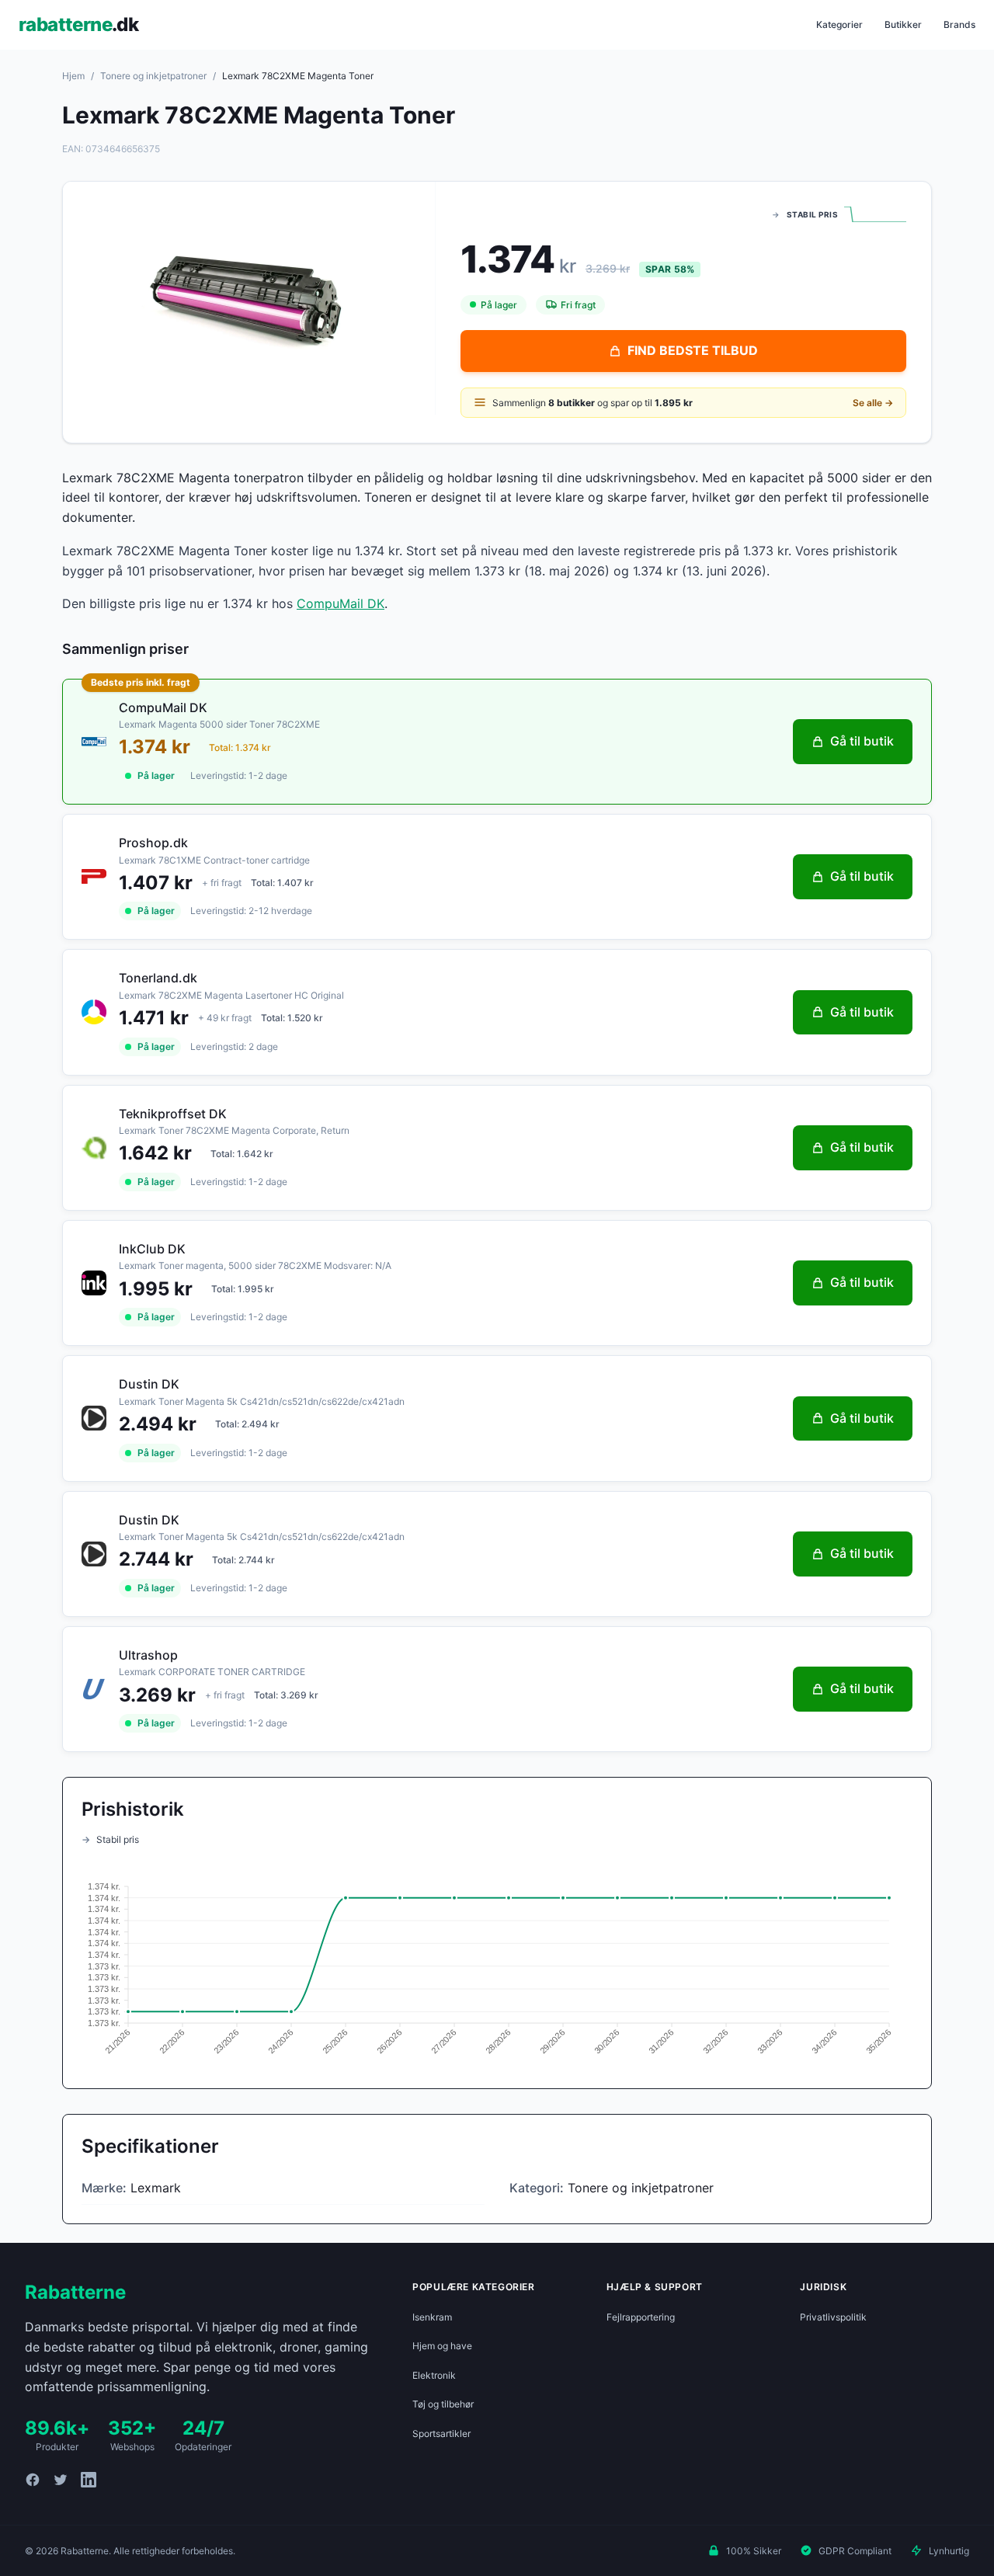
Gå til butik (862, 741)
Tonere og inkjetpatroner (153, 76)
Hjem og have (442, 2346)
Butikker (903, 24)
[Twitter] (61, 2480)
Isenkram (432, 2317)
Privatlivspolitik (833, 2317)
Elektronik (434, 2375)
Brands (959, 24)
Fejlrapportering (641, 2317)
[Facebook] (33, 2480)
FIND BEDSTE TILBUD (693, 350)
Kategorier (839, 24)
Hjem (73, 76)
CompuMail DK (341, 603)
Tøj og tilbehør (443, 2404)
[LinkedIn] (89, 2480)
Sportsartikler (441, 2433)
